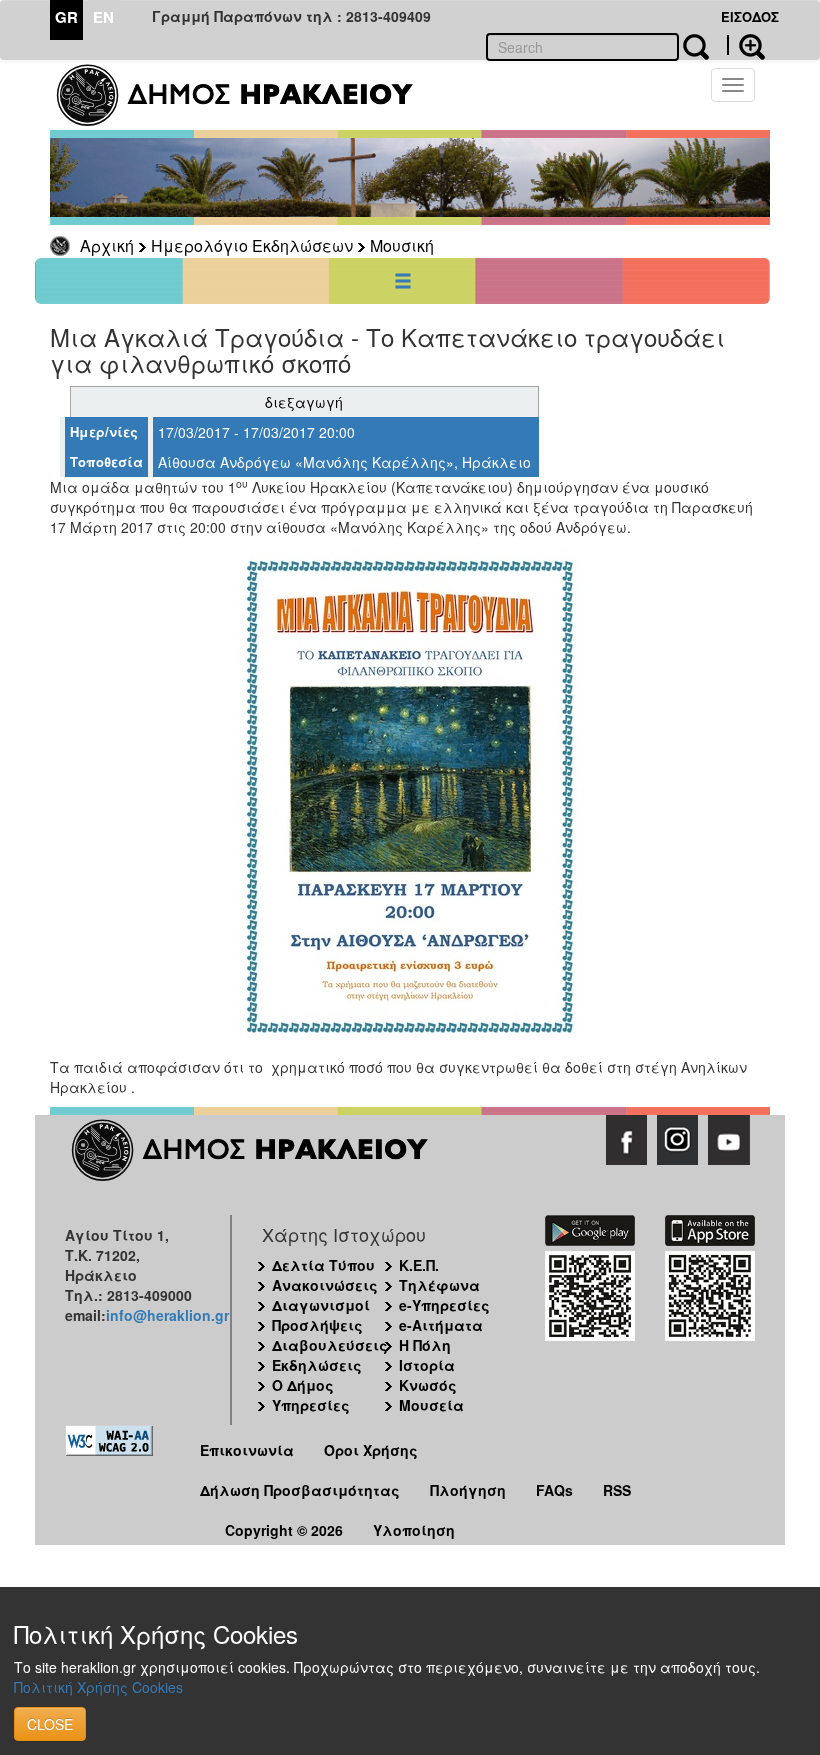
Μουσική (402, 245)
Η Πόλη (425, 1345)
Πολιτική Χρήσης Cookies (98, 1687)
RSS (617, 1490)
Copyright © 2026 (284, 1530)
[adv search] (746, 45)
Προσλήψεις (317, 1325)
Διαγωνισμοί (321, 1305)
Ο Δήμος (303, 1385)
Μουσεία (431, 1405)
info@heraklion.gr (167, 1315)
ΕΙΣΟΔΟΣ (750, 16)
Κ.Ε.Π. (419, 1265)
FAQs (554, 1490)
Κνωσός (428, 1385)
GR (66, 17)
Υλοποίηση (414, 1530)
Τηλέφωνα (439, 1285)
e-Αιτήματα (441, 1325)
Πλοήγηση (468, 1490)
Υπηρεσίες (311, 1405)
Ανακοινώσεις (325, 1285)
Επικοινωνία (247, 1450)
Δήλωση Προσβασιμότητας (300, 1490)
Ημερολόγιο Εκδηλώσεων (252, 245)
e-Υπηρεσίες (444, 1305)
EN (103, 17)
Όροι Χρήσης (371, 1450)
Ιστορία (427, 1365)
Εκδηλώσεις (317, 1365)
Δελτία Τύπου (323, 1265)
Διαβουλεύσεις (330, 1345)
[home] (247, 95)
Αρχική (107, 245)
